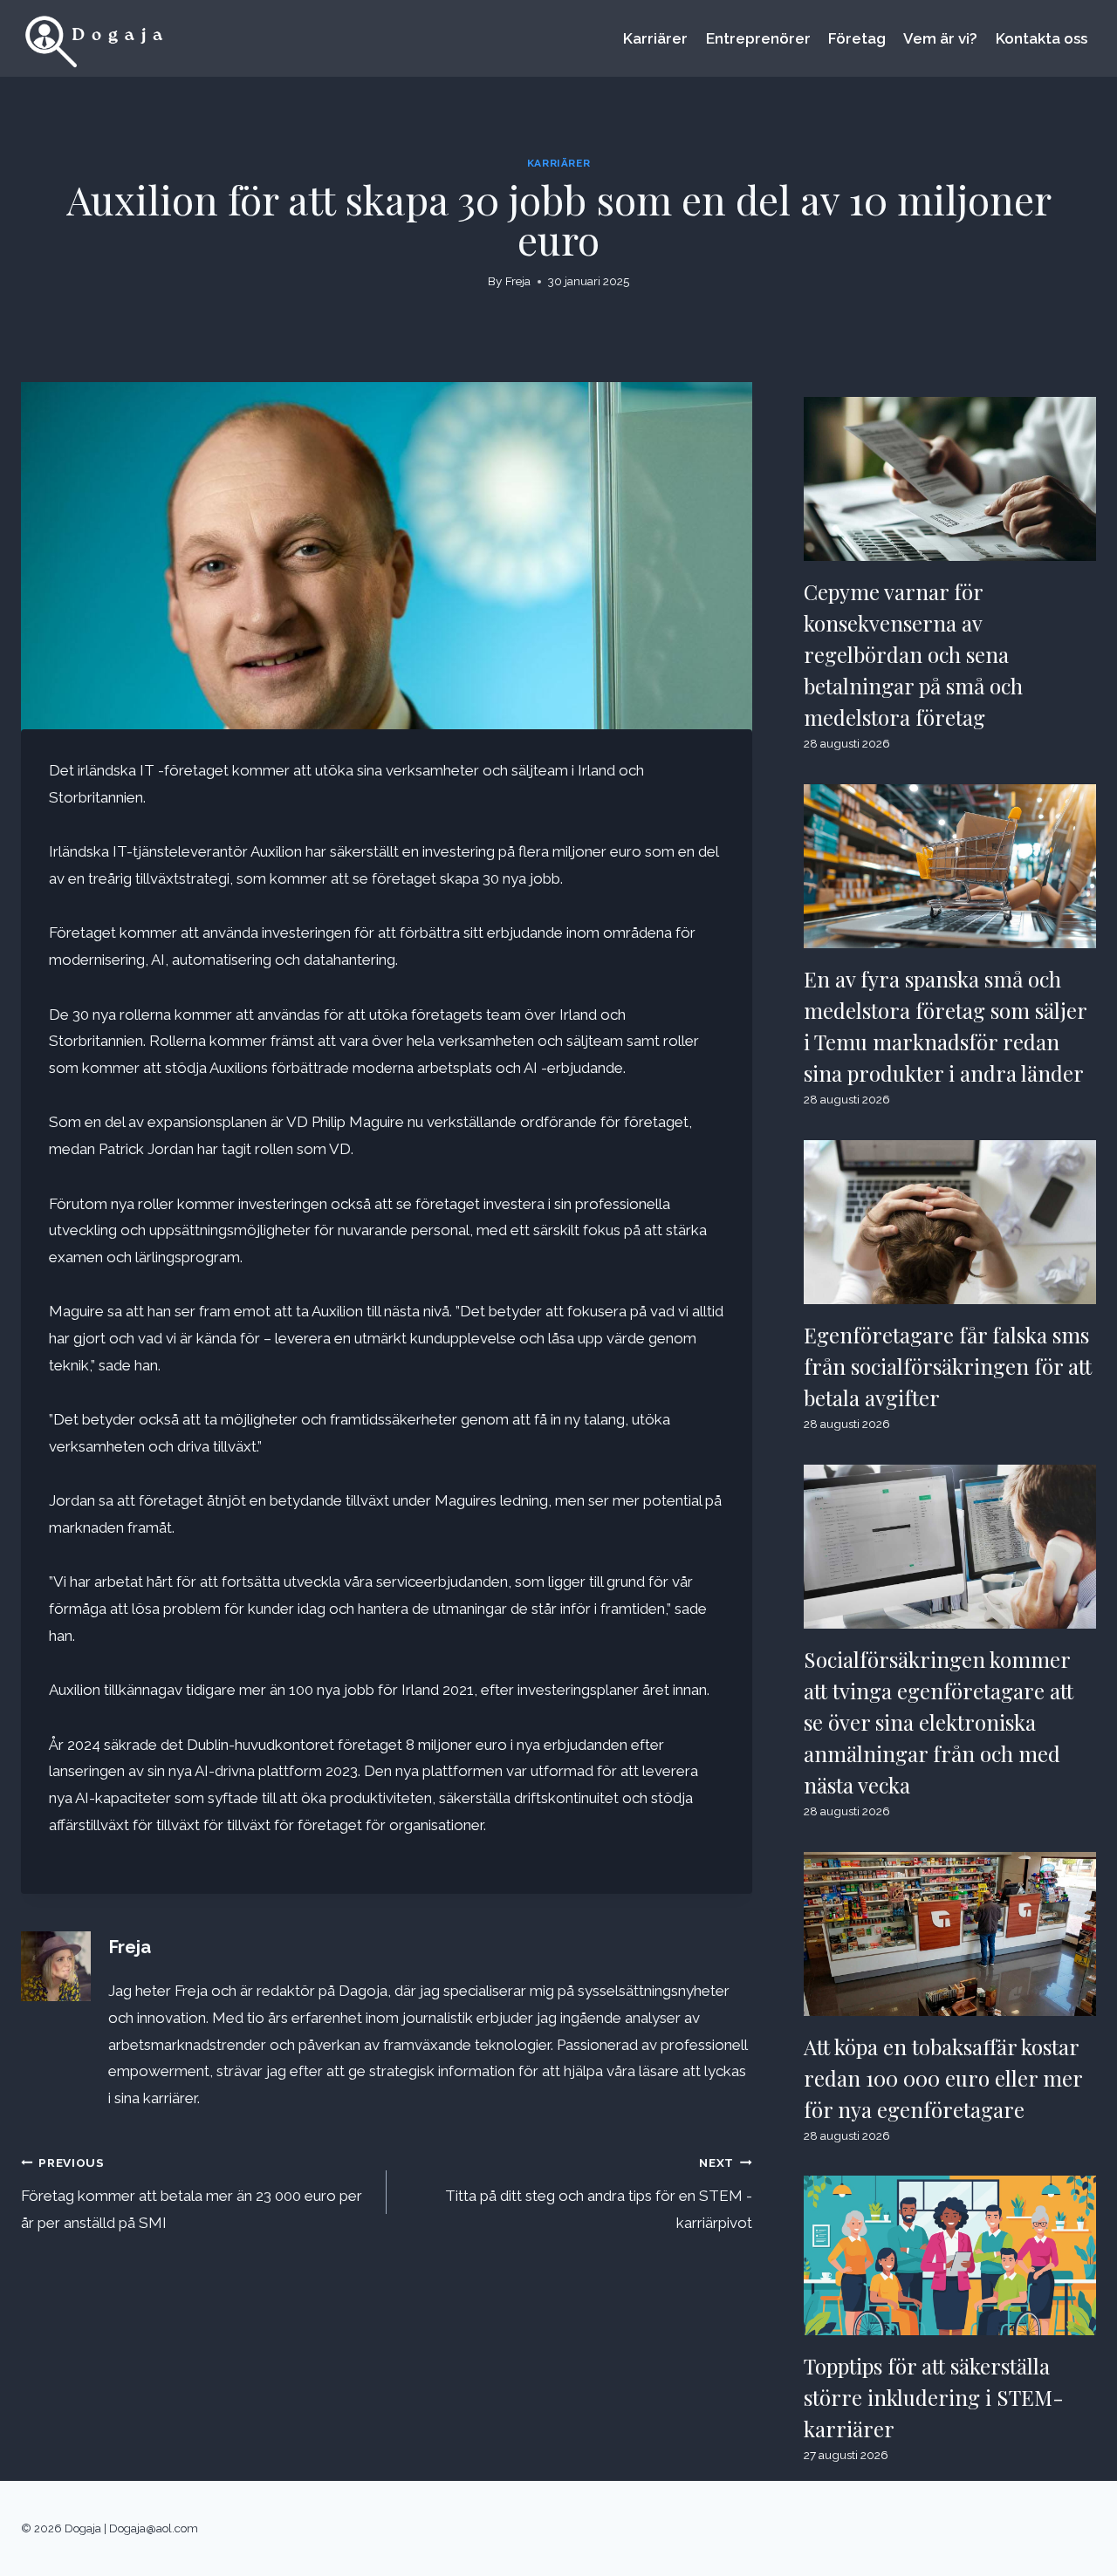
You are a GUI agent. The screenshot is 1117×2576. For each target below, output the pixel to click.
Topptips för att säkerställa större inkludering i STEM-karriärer (934, 2397)
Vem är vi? (940, 38)
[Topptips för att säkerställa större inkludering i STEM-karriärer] (950, 2255)
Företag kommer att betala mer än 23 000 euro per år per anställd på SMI (192, 2193)
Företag (857, 38)
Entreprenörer (758, 38)
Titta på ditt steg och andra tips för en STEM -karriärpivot (599, 2193)
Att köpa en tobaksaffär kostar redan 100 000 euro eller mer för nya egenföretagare (943, 2078)
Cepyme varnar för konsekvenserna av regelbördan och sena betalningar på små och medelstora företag (913, 654)
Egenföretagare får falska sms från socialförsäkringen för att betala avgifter (948, 1366)
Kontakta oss (1042, 38)
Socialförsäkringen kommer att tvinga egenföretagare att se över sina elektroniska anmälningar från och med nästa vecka (939, 1722)
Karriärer (655, 38)
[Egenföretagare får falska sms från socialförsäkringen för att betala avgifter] (950, 1222)
